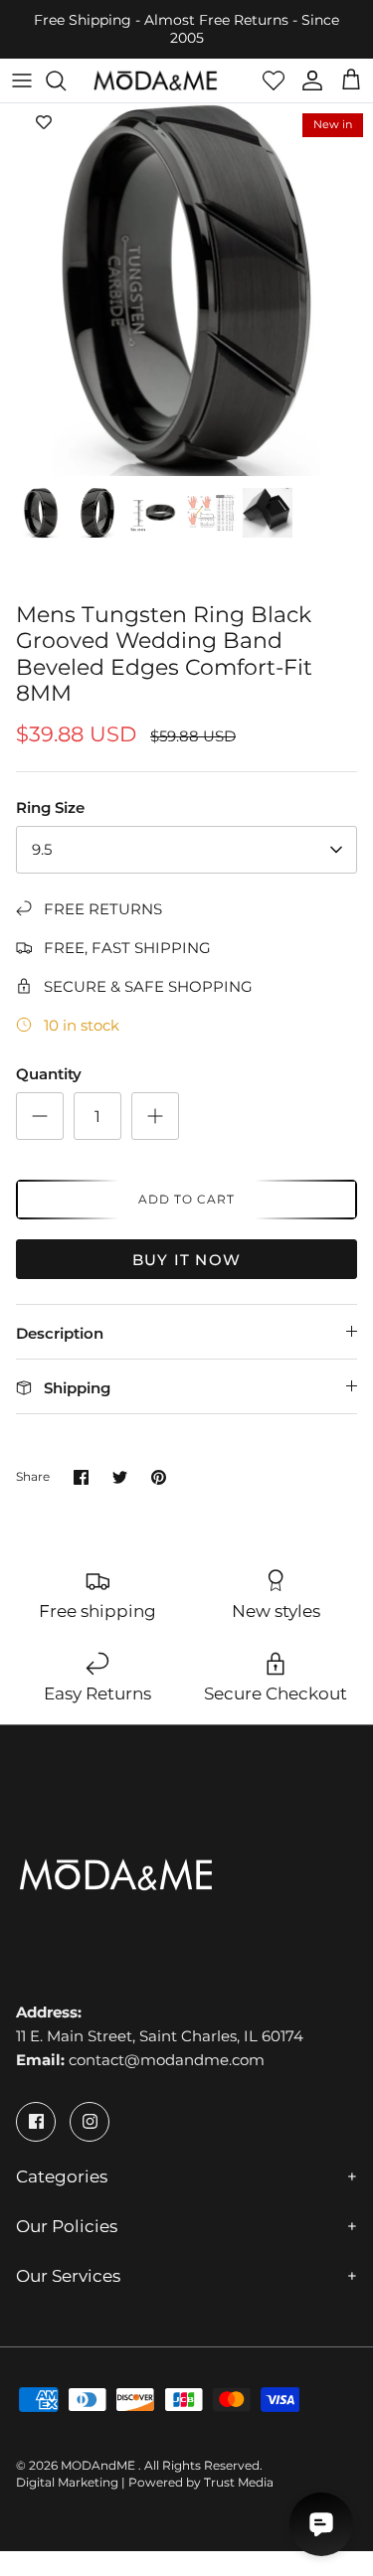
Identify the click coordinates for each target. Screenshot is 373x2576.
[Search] (66, 80)
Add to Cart (186, 1199)
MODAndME (99, 2465)
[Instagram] (90, 2122)
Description (60, 1333)
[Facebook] (36, 2122)
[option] (186, 290)
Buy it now (186, 1260)
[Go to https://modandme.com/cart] (351, 80)
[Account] (307, 80)
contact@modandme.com (167, 2060)
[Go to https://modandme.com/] (155, 80)
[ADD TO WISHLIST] (44, 123)
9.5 (42, 849)
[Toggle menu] (22, 80)
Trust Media (239, 2482)
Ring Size (50, 807)
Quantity (49, 1074)
